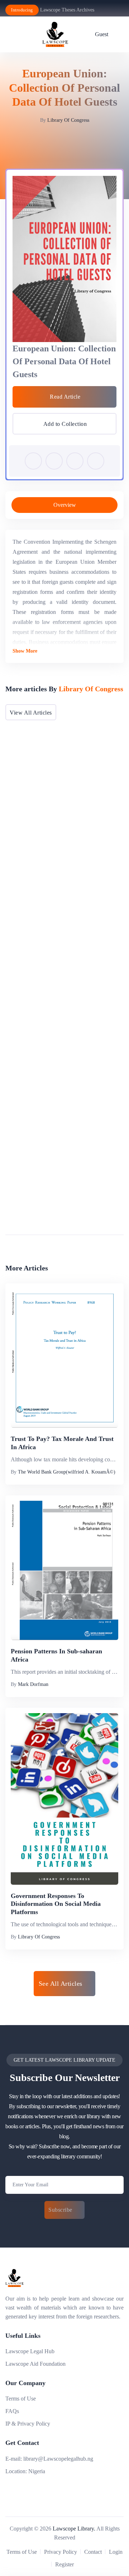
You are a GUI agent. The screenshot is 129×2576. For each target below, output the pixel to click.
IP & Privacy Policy (28, 2424)
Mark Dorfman (33, 1684)
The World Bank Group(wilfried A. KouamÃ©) (67, 1472)
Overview (65, 505)
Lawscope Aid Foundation (35, 2364)
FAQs (12, 2411)
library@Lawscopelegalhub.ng (58, 2459)
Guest (102, 34)
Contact (93, 2552)
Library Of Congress (68, 120)
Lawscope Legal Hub (30, 2351)
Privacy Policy (61, 2552)
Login (116, 2552)
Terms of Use (21, 2399)
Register (64, 2564)
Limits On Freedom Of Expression (59, 1213)
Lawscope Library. (74, 2529)
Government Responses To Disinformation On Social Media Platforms (56, 1904)
